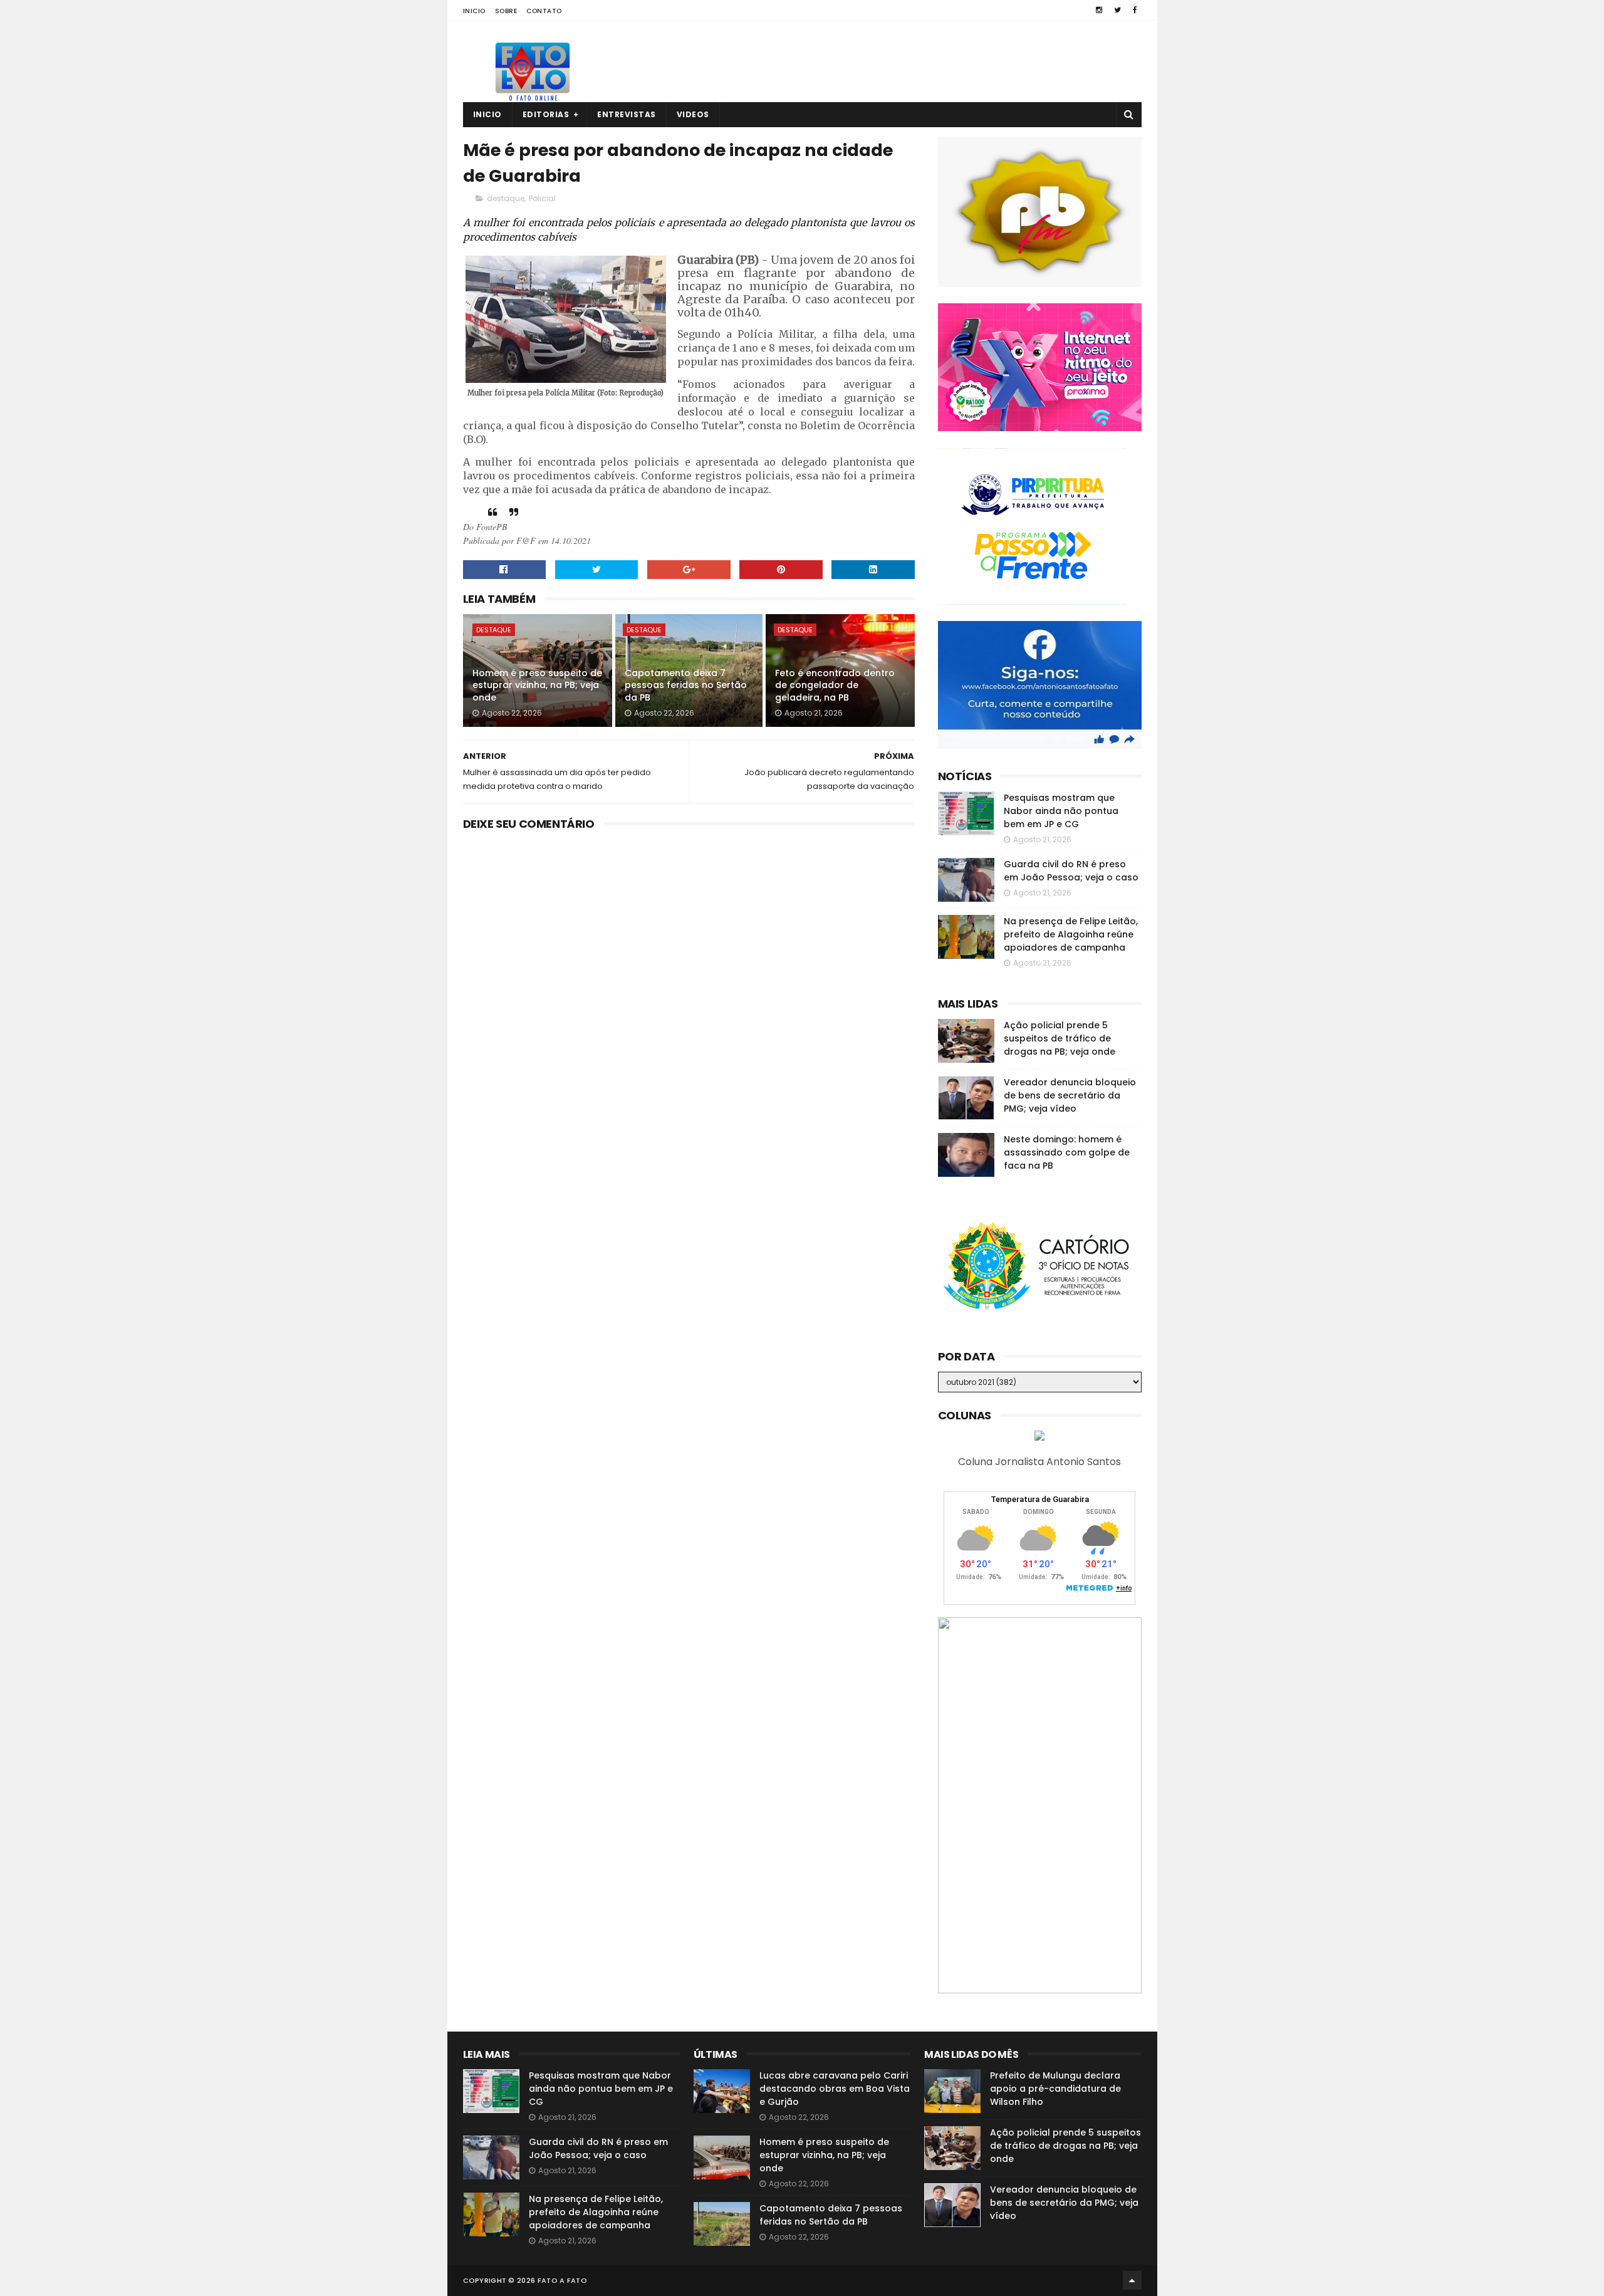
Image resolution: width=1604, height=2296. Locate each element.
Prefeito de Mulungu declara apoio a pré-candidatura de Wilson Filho (1055, 2089)
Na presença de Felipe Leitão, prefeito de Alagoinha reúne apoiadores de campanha (1071, 934)
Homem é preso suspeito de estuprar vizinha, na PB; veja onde (537, 685)
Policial (542, 198)
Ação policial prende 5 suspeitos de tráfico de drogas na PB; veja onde (1060, 1038)
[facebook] (1135, 10)
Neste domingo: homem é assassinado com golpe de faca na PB (1067, 1152)
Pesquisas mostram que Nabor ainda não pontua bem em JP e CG (1061, 811)
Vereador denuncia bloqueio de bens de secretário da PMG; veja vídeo (1070, 1095)
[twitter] (1117, 10)
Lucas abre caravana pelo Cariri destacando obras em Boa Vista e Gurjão (835, 2089)
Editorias (546, 114)
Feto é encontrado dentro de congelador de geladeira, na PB (835, 685)
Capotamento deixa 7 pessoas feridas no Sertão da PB (686, 685)
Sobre (506, 11)
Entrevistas (627, 114)
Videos (693, 114)
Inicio (474, 11)
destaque (506, 198)
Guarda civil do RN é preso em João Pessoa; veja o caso (1071, 871)
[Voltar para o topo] (1132, 2280)
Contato (544, 11)
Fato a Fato (562, 2280)
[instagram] (1099, 10)
